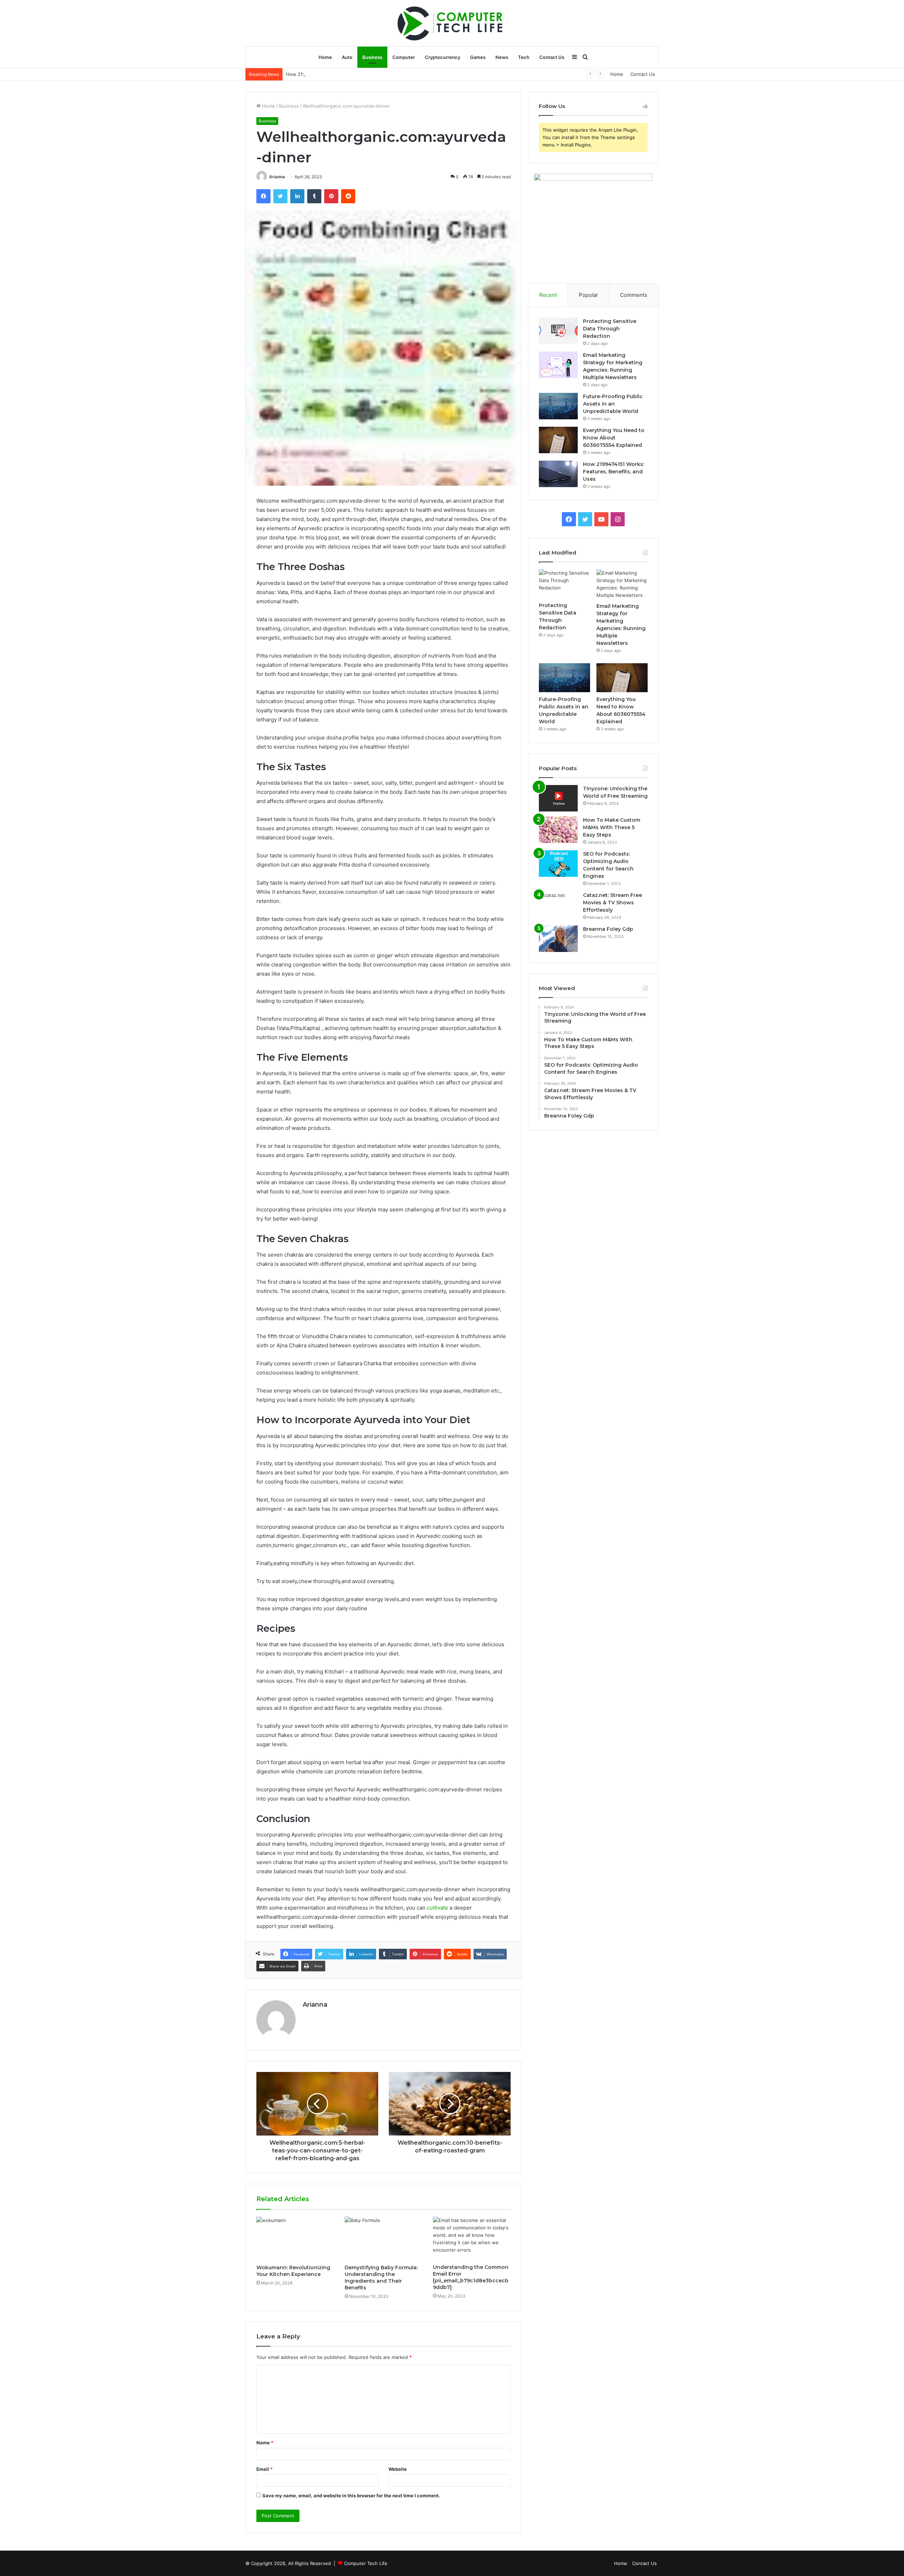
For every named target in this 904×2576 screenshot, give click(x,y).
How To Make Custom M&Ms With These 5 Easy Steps (612, 827)
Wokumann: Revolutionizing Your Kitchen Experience (293, 2271)
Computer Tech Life (366, 2563)
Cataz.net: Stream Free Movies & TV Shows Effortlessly (612, 903)
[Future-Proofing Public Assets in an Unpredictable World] (558, 406)
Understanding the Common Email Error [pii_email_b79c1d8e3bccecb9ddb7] (471, 2277)
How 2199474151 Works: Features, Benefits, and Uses (346, 74)
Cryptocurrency (442, 57)
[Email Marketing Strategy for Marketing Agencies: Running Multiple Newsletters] (558, 365)
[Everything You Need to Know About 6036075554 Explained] (558, 440)
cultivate (438, 1908)
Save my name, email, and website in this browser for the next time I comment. (351, 2496)
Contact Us (552, 57)
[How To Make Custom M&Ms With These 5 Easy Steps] (558, 830)
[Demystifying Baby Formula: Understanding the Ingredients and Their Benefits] (383, 2239)
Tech (524, 57)
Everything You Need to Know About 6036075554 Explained (614, 438)
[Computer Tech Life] (452, 23)
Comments (634, 295)
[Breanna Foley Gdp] (558, 939)
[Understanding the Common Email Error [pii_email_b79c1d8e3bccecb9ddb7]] (472, 2238)
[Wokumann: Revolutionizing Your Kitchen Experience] (295, 2239)
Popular (588, 295)
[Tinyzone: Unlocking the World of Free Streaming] (558, 798)
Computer (404, 57)
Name (265, 2443)
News (502, 57)
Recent (548, 295)
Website (398, 2469)
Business (372, 57)
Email (264, 2469)
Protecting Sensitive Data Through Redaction (610, 329)
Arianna (277, 177)
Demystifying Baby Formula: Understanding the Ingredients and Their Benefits (381, 2278)
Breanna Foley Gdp (608, 929)
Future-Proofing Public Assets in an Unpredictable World (613, 404)
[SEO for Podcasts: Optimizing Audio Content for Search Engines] (558, 864)
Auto (347, 57)
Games (478, 57)
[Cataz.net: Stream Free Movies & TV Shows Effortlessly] (558, 905)
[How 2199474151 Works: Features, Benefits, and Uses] (558, 474)
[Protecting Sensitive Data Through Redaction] (558, 331)
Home (325, 57)
